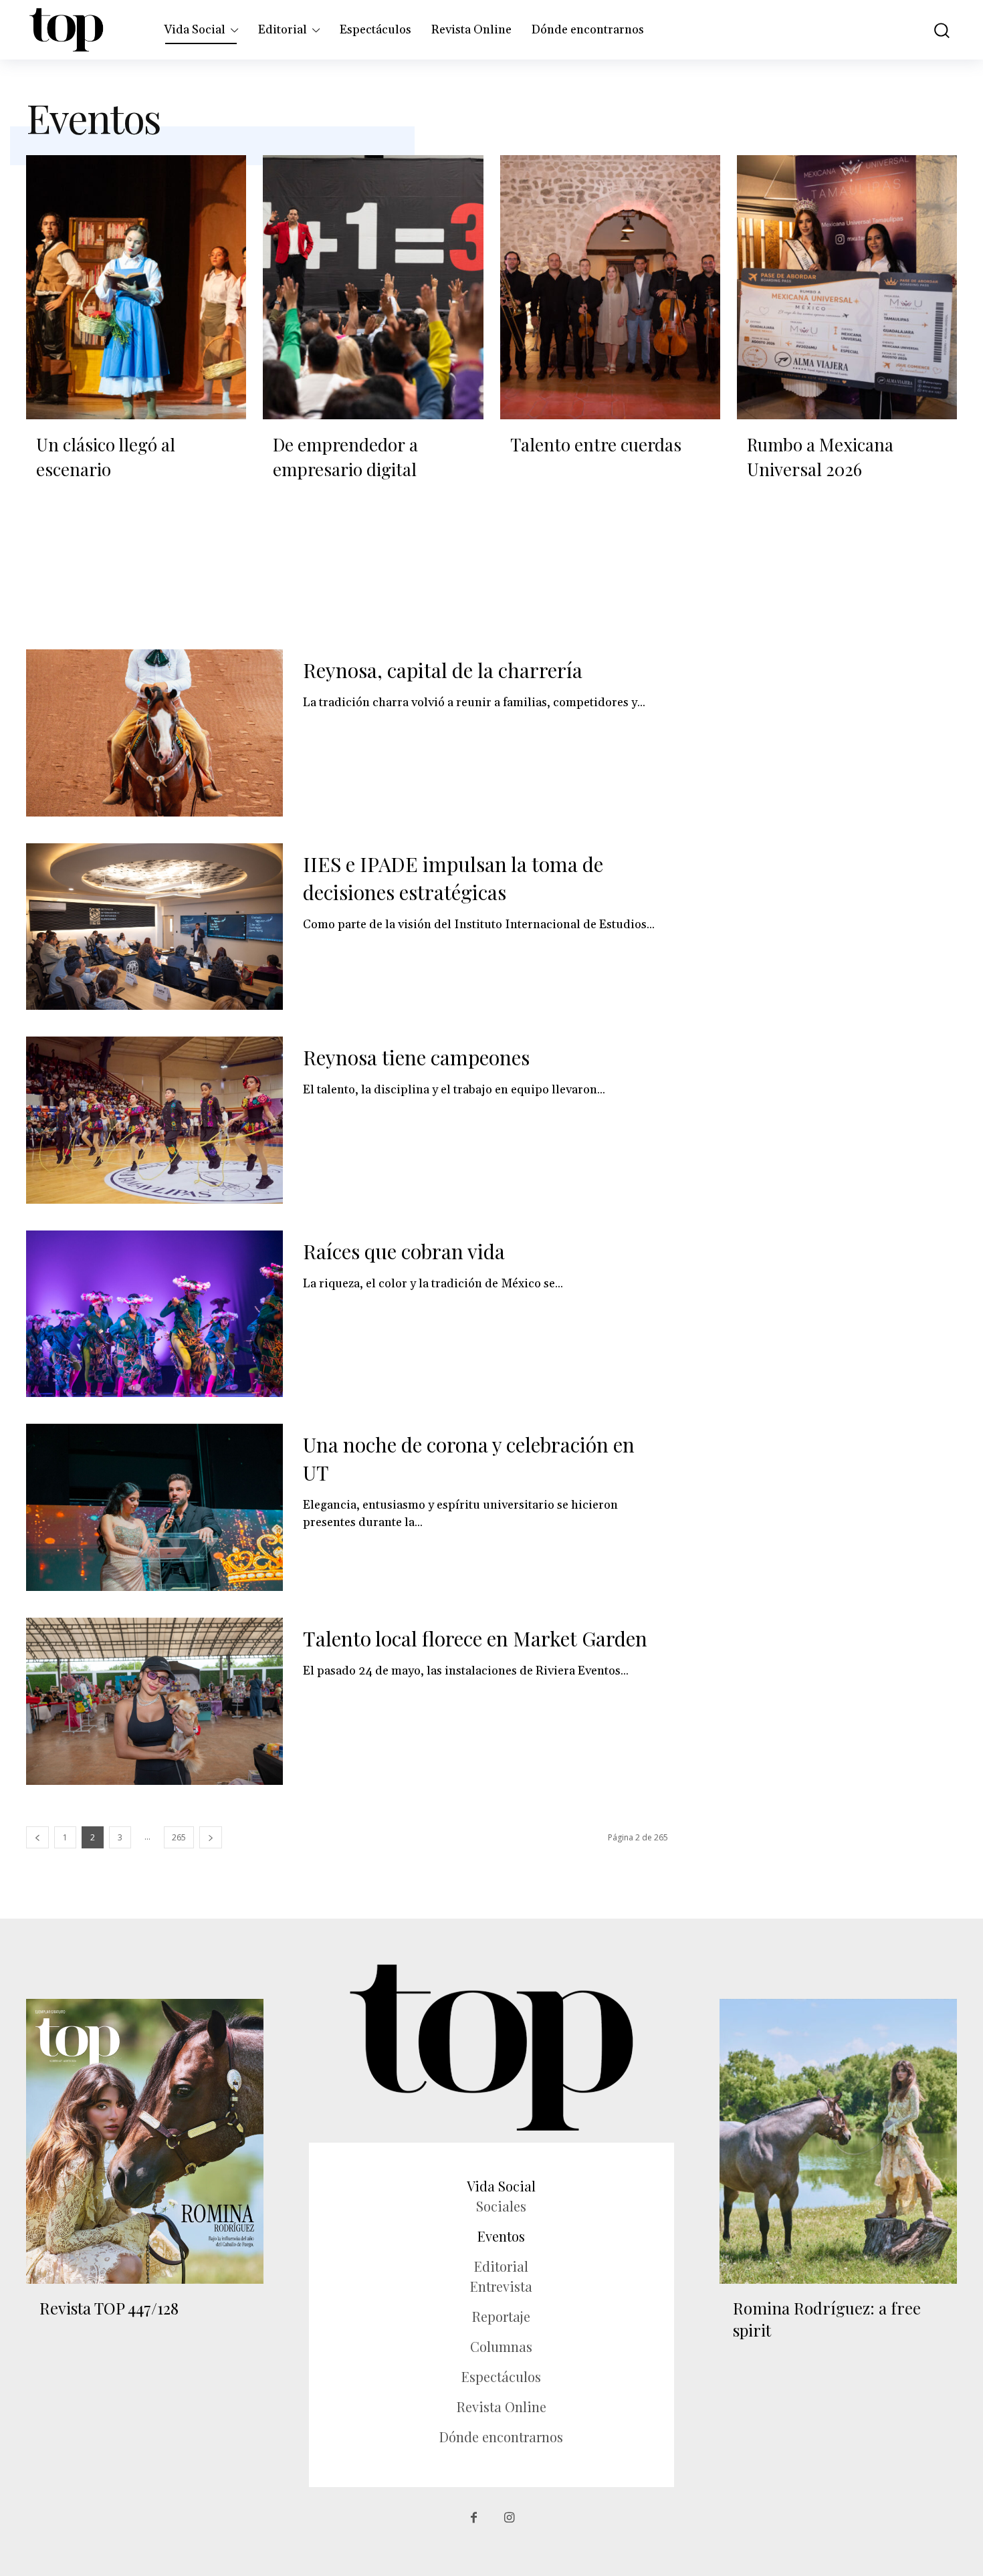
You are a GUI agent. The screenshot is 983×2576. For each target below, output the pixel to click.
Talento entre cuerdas (596, 444)
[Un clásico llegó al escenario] (136, 287)
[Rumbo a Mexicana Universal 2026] (847, 287)
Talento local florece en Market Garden (475, 1638)
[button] (932, 30)
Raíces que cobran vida (404, 1251)
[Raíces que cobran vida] (154, 1314)
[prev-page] (37, 1837)
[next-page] (211, 1837)
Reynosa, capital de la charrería (443, 670)
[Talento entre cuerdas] (610, 287)
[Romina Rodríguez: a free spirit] (838, 2141)
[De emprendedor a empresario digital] (373, 287)
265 (179, 1837)
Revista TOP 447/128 (109, 2308)
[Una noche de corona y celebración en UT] (154, 1507)
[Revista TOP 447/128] (145, 2141)
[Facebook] (474, 2518)
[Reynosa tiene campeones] (154, 1120)
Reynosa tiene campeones (416, 1057)
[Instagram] (509, 2518)
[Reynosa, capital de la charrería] (154, 733)
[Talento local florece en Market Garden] (154, 1701)
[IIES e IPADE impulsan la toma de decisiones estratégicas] (154, 927)
